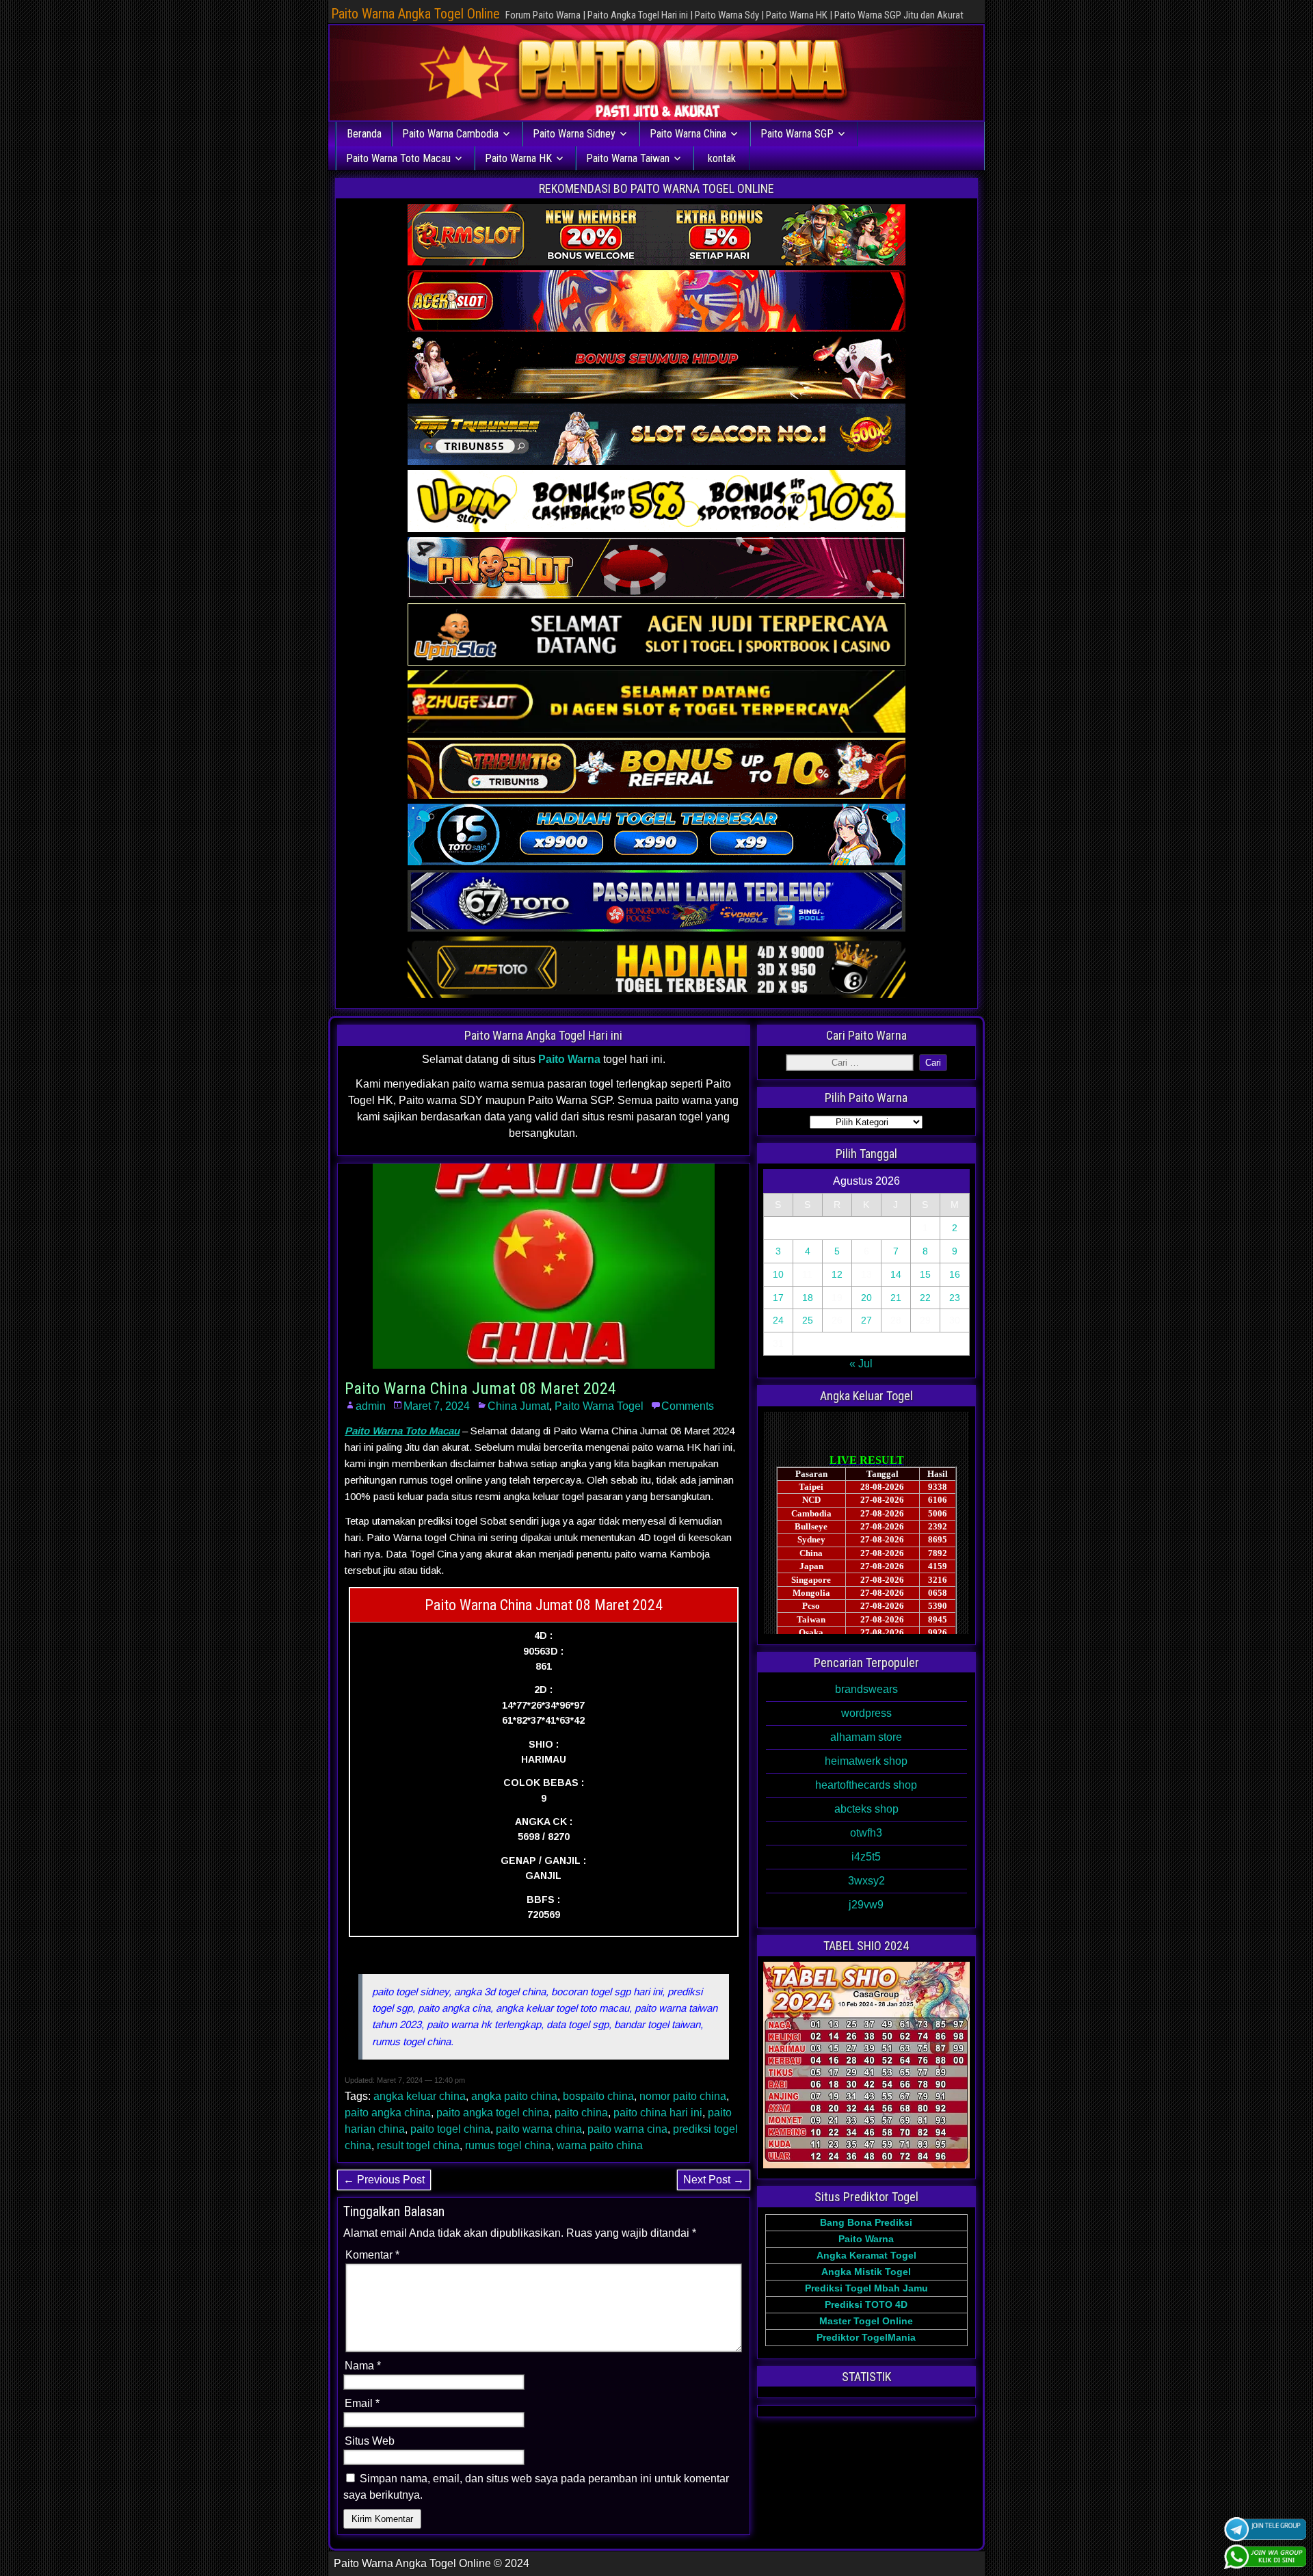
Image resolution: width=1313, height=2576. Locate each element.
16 (955, 1274)
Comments (688, 1406)
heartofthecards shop (866, 1785)
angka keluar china (420, 2096)
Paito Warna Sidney (574, 134)
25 (808, 1320)
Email (362, 2403)
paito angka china (388, 2113)
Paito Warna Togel (599, 1406)
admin (371, 1406)
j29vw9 (866, 1905)
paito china (581, 2113)
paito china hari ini (658, 2113)
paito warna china (539, 2129)
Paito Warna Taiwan (628, 158)
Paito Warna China (688, 134)
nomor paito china (683, 2096)
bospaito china (598, 2096)
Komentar (372, 2255)
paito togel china (450, 2129)
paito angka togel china (493, 2113)
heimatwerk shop (866, 1761)
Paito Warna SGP (797, 134)
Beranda (364, 134)
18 (808, 1298)
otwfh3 (866, 1833)
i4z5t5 (866, 1857)
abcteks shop (866, 1809)
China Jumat (518, 1406)
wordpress (866, 1713)
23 (955, 1298)
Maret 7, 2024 (437, 1406)
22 (925, 1298)
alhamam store (866, 1737)
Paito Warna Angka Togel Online (415, 14)
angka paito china (514, 2096)
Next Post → (714, 2180)
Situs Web (370, 2441)
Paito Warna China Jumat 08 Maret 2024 (480, 1389)
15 (925, 1274)
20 (866, 1298)
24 (778, 1320)
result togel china (418, 2145)
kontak (722, 158)
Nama (363, 2366)
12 (837, 1274)
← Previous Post (384, 2180)
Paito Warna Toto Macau (398, 158)
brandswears (866, 1689)
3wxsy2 (866, 1881)
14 (896, 1274)
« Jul (861, 1364)
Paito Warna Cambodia (450, 134)
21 (896, 1298)
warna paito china (600, 2145)
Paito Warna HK (518, 158)
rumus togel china (508, 2145)
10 (778, 1274)
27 (866, 1320)
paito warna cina (627, 2129)
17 (778, 1298)
